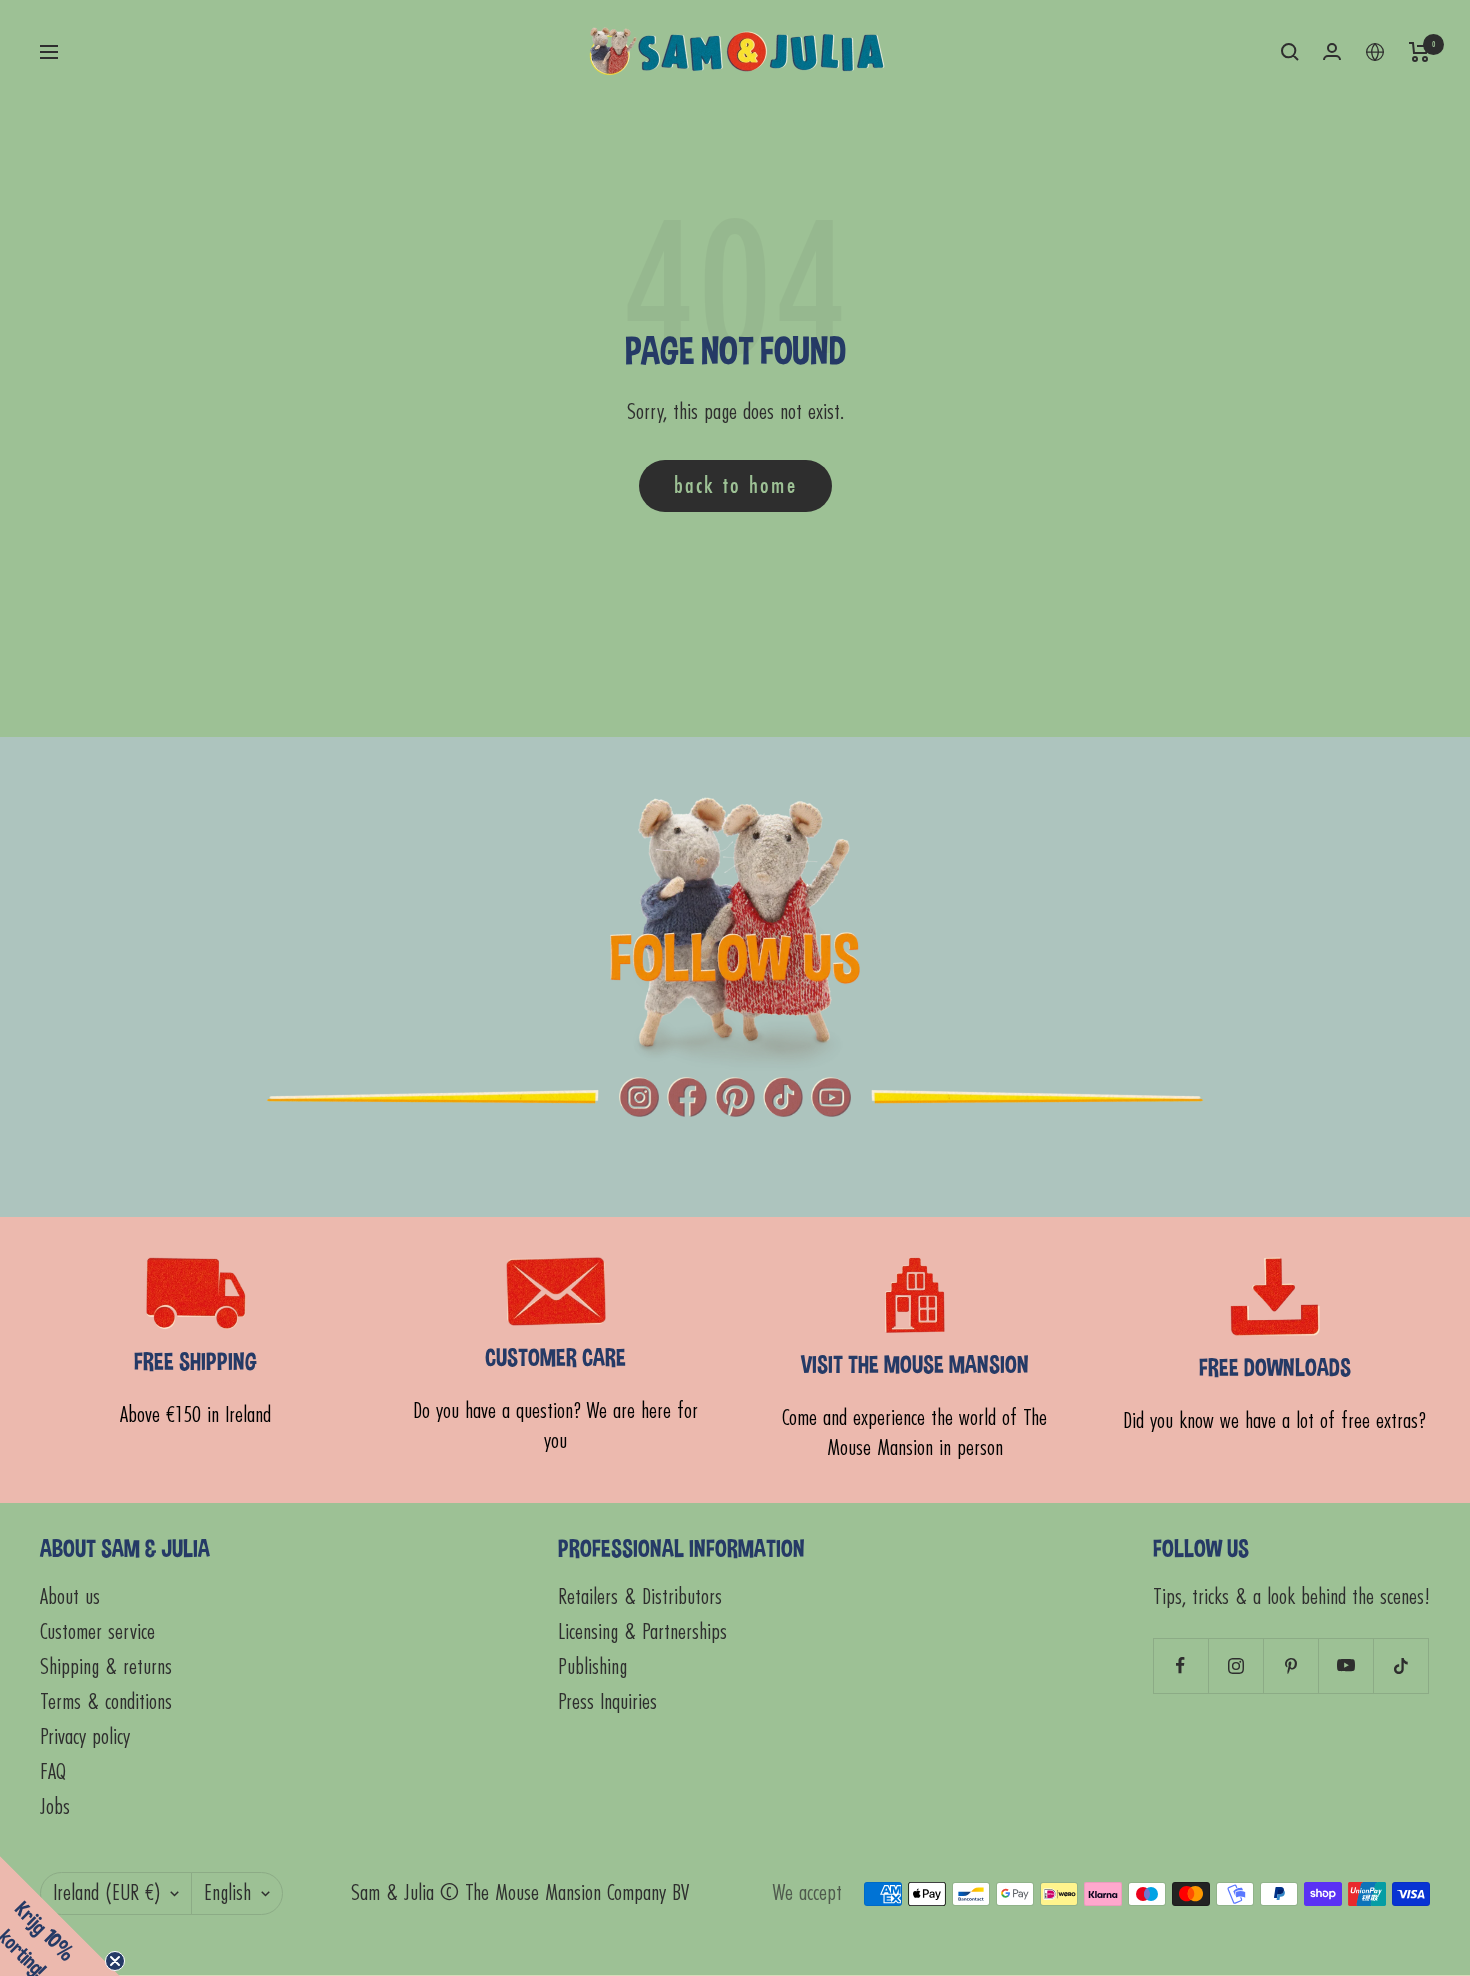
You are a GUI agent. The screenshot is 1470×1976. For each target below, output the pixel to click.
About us (70, 1597)
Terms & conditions (106, 1702)
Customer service (97, 1632)
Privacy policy (85, 1737)
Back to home (735, 485)
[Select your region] (1375, 52)
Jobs (55, 1807)
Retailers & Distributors (640, 1597)
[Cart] (1419, 52)
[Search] (1290, 52)
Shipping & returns (106, 1667)
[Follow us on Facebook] (1180, 1665)
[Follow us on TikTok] (1400, 1665)
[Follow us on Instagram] (1235, 1665)
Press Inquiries (607, 1702)
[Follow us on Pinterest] (1290, 1665)
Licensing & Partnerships (642, 1632)
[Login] (1332, 51)
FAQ (53, 1772)
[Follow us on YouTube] (1345, 1665)
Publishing (592, 1667)
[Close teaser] (115, 1961)
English (227, 1893)
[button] (60, 1916)
